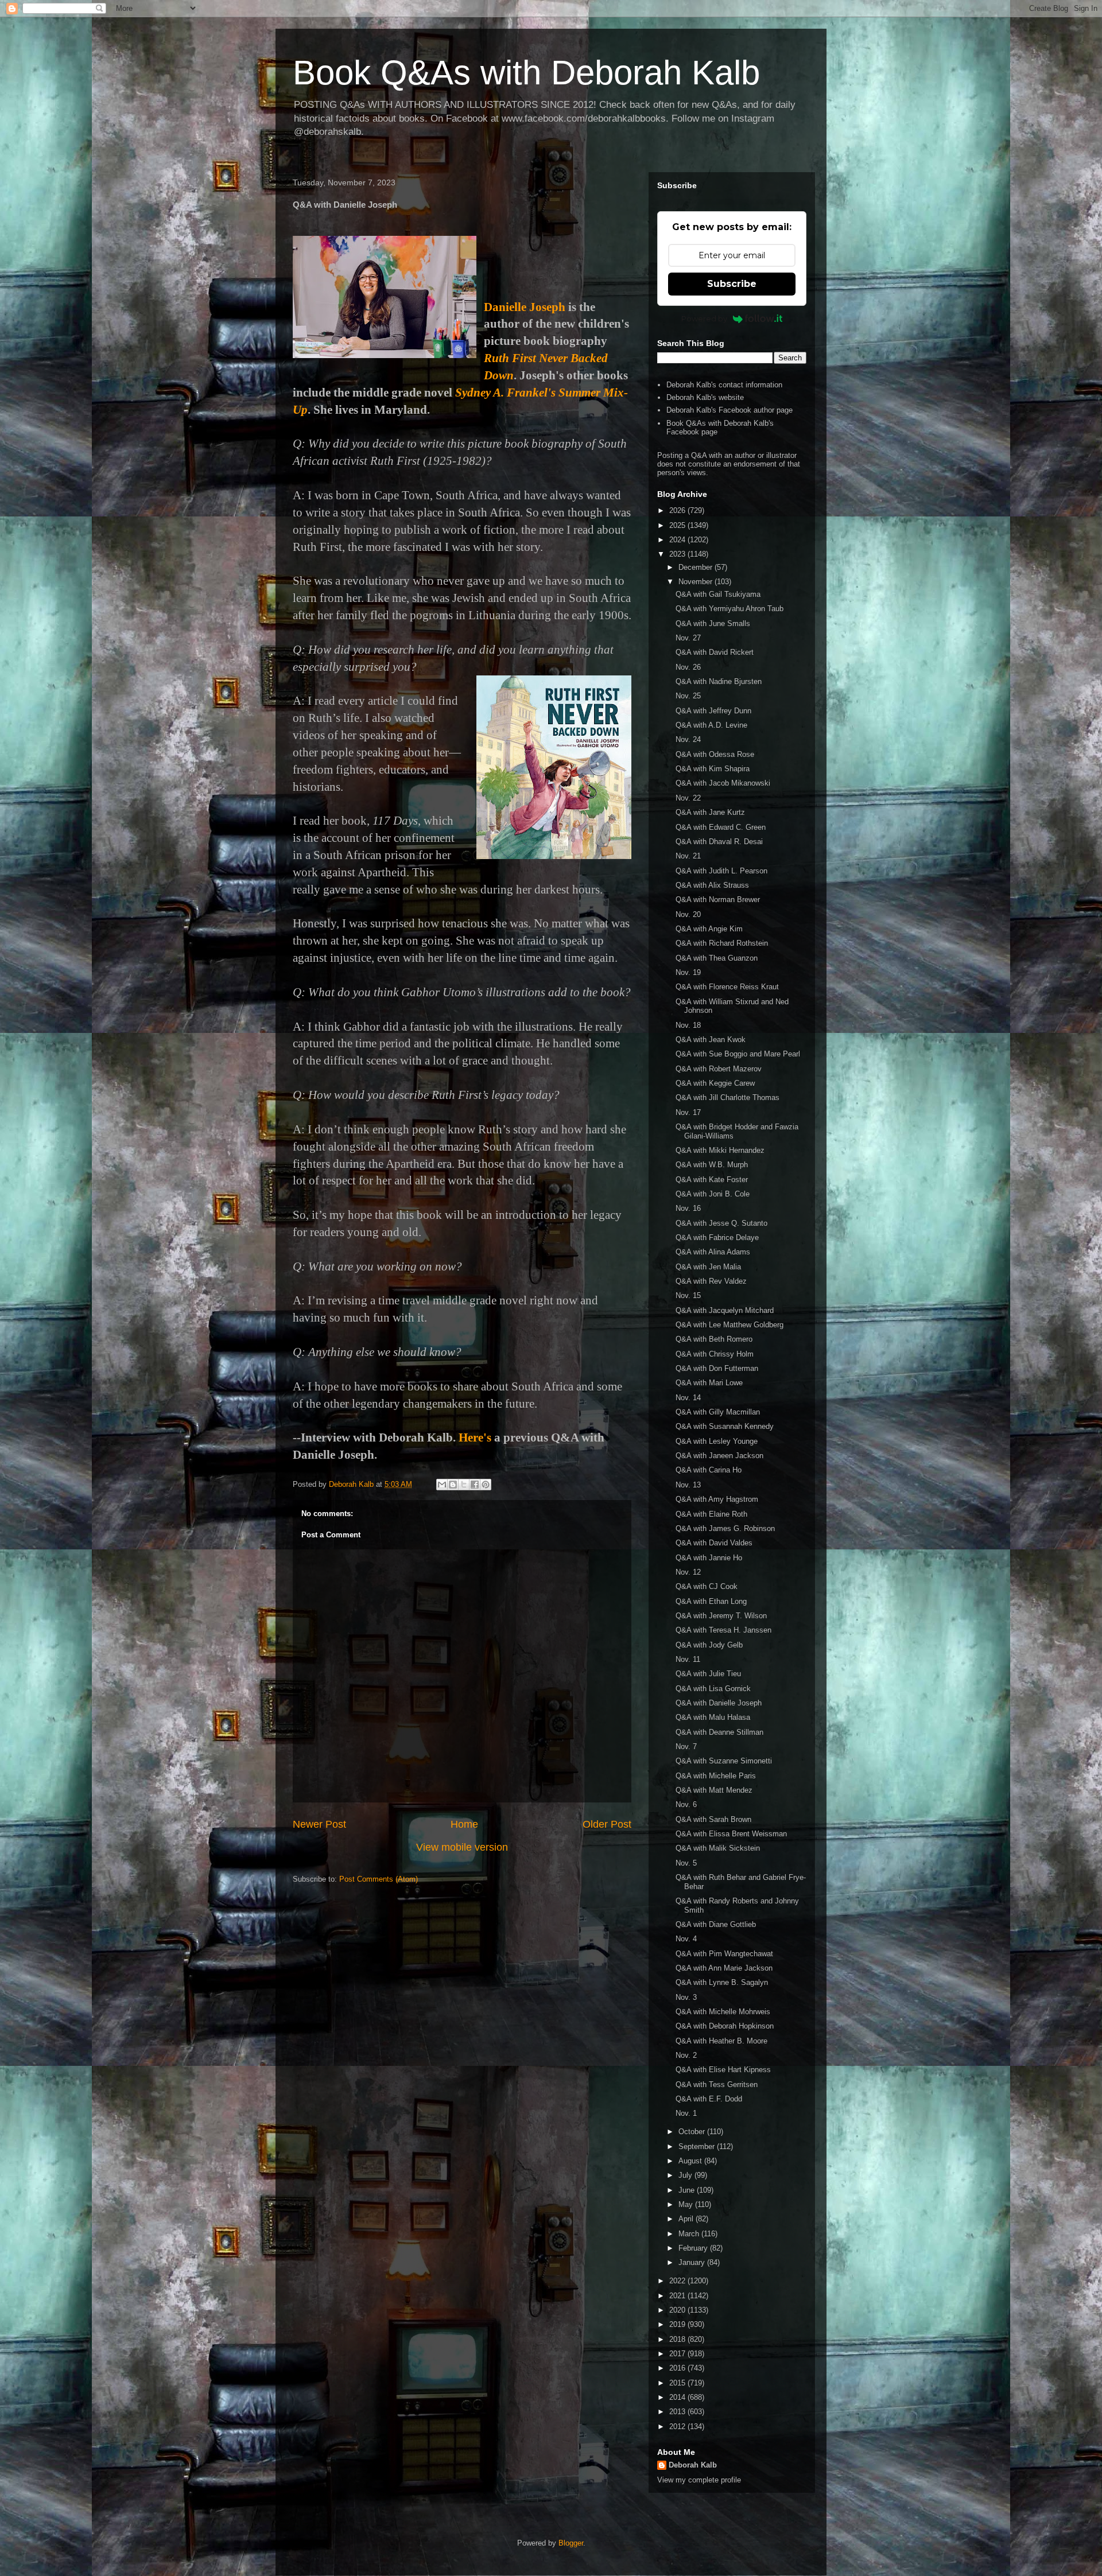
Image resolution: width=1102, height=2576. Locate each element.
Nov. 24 (688, 739)
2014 (678, 2397)
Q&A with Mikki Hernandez (720, 1150)
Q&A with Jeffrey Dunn (713, 711)
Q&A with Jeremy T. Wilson (721, 1616)
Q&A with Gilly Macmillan (718, 1412)
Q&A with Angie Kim (709, 929)
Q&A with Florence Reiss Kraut (727, 987)
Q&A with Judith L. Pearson (721, 871)
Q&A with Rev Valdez (711, 1281)
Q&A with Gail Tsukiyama (718, 594)
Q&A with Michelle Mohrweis (723, 2012)
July (686, 2175)
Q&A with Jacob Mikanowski (723, 783)
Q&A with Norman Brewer (718, 900)
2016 (678, 2368)
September (698, 2146)
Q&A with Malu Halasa (713, 1717)
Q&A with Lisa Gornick (713, 1689)
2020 (678, 2310)
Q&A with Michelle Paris (716, 1776)
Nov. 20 (688, 914)
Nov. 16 (688, 1208)
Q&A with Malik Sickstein (718, 1848)
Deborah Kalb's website (705, 397)
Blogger (571, 2543)
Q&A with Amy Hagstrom (717, 1499)
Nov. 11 (688, 1659)
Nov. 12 (688, 1572)
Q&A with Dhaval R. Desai (719, 842)
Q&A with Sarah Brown (713, 1819)
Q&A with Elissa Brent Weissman (731, 1834)
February (694, 2248)
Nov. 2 (686, 2055)
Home (464, 1824)
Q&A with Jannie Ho (709, 1558)
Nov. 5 (686, 1863)
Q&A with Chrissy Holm (715, 1354)
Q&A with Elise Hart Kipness (723, 2070)
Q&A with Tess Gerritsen (717, 2084)
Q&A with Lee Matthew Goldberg (730, 1325)
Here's (475, 1437)
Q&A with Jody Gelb (709, 1645)
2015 (678, 2383)
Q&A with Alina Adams (713, 1252)
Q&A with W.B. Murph (712, 1165)
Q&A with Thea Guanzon (717, 958)
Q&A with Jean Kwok (711, 1040)
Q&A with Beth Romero (714, 1339)
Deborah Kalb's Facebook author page (730, 410)
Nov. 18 (688, 1025)
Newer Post (319, 1824)
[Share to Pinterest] (486, 1485)
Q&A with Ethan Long (711, 1601)
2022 (678, 2281)
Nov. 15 (688, 1295)
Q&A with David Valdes (714, 1543)
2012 (678, 2427)
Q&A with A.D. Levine (711, 725)
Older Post (607, 1824)
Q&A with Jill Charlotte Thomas (727, 1097)
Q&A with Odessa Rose (715, 754)
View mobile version (462, 1847)
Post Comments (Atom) (379, 1879)
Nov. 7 (686, 1747)
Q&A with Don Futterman (717, 1368)
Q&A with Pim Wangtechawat (724, 1954)
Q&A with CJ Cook (707, 1586)
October (693, 2132)
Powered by (704, 318)
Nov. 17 (688, 1112)
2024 (678, 540)
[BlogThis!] (453, 1485)
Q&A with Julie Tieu (708, 1674)
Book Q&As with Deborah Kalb (526, 73)
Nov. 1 (686, 2113)
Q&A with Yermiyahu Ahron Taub (730, 609)
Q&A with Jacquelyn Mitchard (725, 1310)
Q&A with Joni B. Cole (713, 1194)
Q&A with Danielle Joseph (719, 1703)
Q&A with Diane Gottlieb (716, 1924)
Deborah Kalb (693, 2465)
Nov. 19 (688, 972)
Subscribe (732, 284)
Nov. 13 (688, 1485)
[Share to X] (464, 1485)
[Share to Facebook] (475, 1485)
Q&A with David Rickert (715, 652)
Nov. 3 (686, 1997)
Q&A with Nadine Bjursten (719, 681)
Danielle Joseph (525, 307)
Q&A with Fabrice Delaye (717, 1238)
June (688, 2190)
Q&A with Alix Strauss (712, 885)
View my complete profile (699, 2480)
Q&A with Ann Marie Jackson (724, 1968)
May (687, 2204)
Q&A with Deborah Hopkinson (725, 2026)
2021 (678, 2296)
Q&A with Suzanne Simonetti (724, 1761)
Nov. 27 (688, 638)
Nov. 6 (686, 1804)
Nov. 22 (688, 798)
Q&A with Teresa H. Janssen (723, 1630)
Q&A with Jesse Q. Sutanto (721, 1223)
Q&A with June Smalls (713, 623)
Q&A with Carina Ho (709, 1470)
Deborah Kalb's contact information (724, 385)
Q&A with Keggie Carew (715, 1083)
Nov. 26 (688, 667)
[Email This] (442, 1485)
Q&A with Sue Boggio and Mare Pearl (738, 1054)
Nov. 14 (688, 1398)
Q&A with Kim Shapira (713, 769)
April (687, 2219)
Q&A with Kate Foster (712, 1180)
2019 (678, 2324)
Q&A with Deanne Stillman (719, 1732)
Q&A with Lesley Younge (717, 1441)
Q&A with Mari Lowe (709, 1383)
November (696, 582)
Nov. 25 (688, 696)
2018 (678, 2339)
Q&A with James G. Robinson (725, 1528)
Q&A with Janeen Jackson (719, 1456)
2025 (678, 525)
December (696, 567)
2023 (678, 554)
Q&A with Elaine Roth (711, 1514)
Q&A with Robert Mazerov (719, 1069)
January (693, 2262)
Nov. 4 (686, 1939)
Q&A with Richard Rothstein (722, 943)
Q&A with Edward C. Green (721, 827)
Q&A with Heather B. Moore (721, 2041)
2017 (678, 2354)
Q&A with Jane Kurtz (710, 812)
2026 (678, 510)
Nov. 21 (688, 856)
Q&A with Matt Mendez (714, 1790)
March (690, 2234)
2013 (678, 2412)
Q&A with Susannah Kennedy (725, 1426)
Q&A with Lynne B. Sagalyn (722, 1982)
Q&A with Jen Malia (708, 1267)
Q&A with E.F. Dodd (709, 2099)
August (691, 2161)
